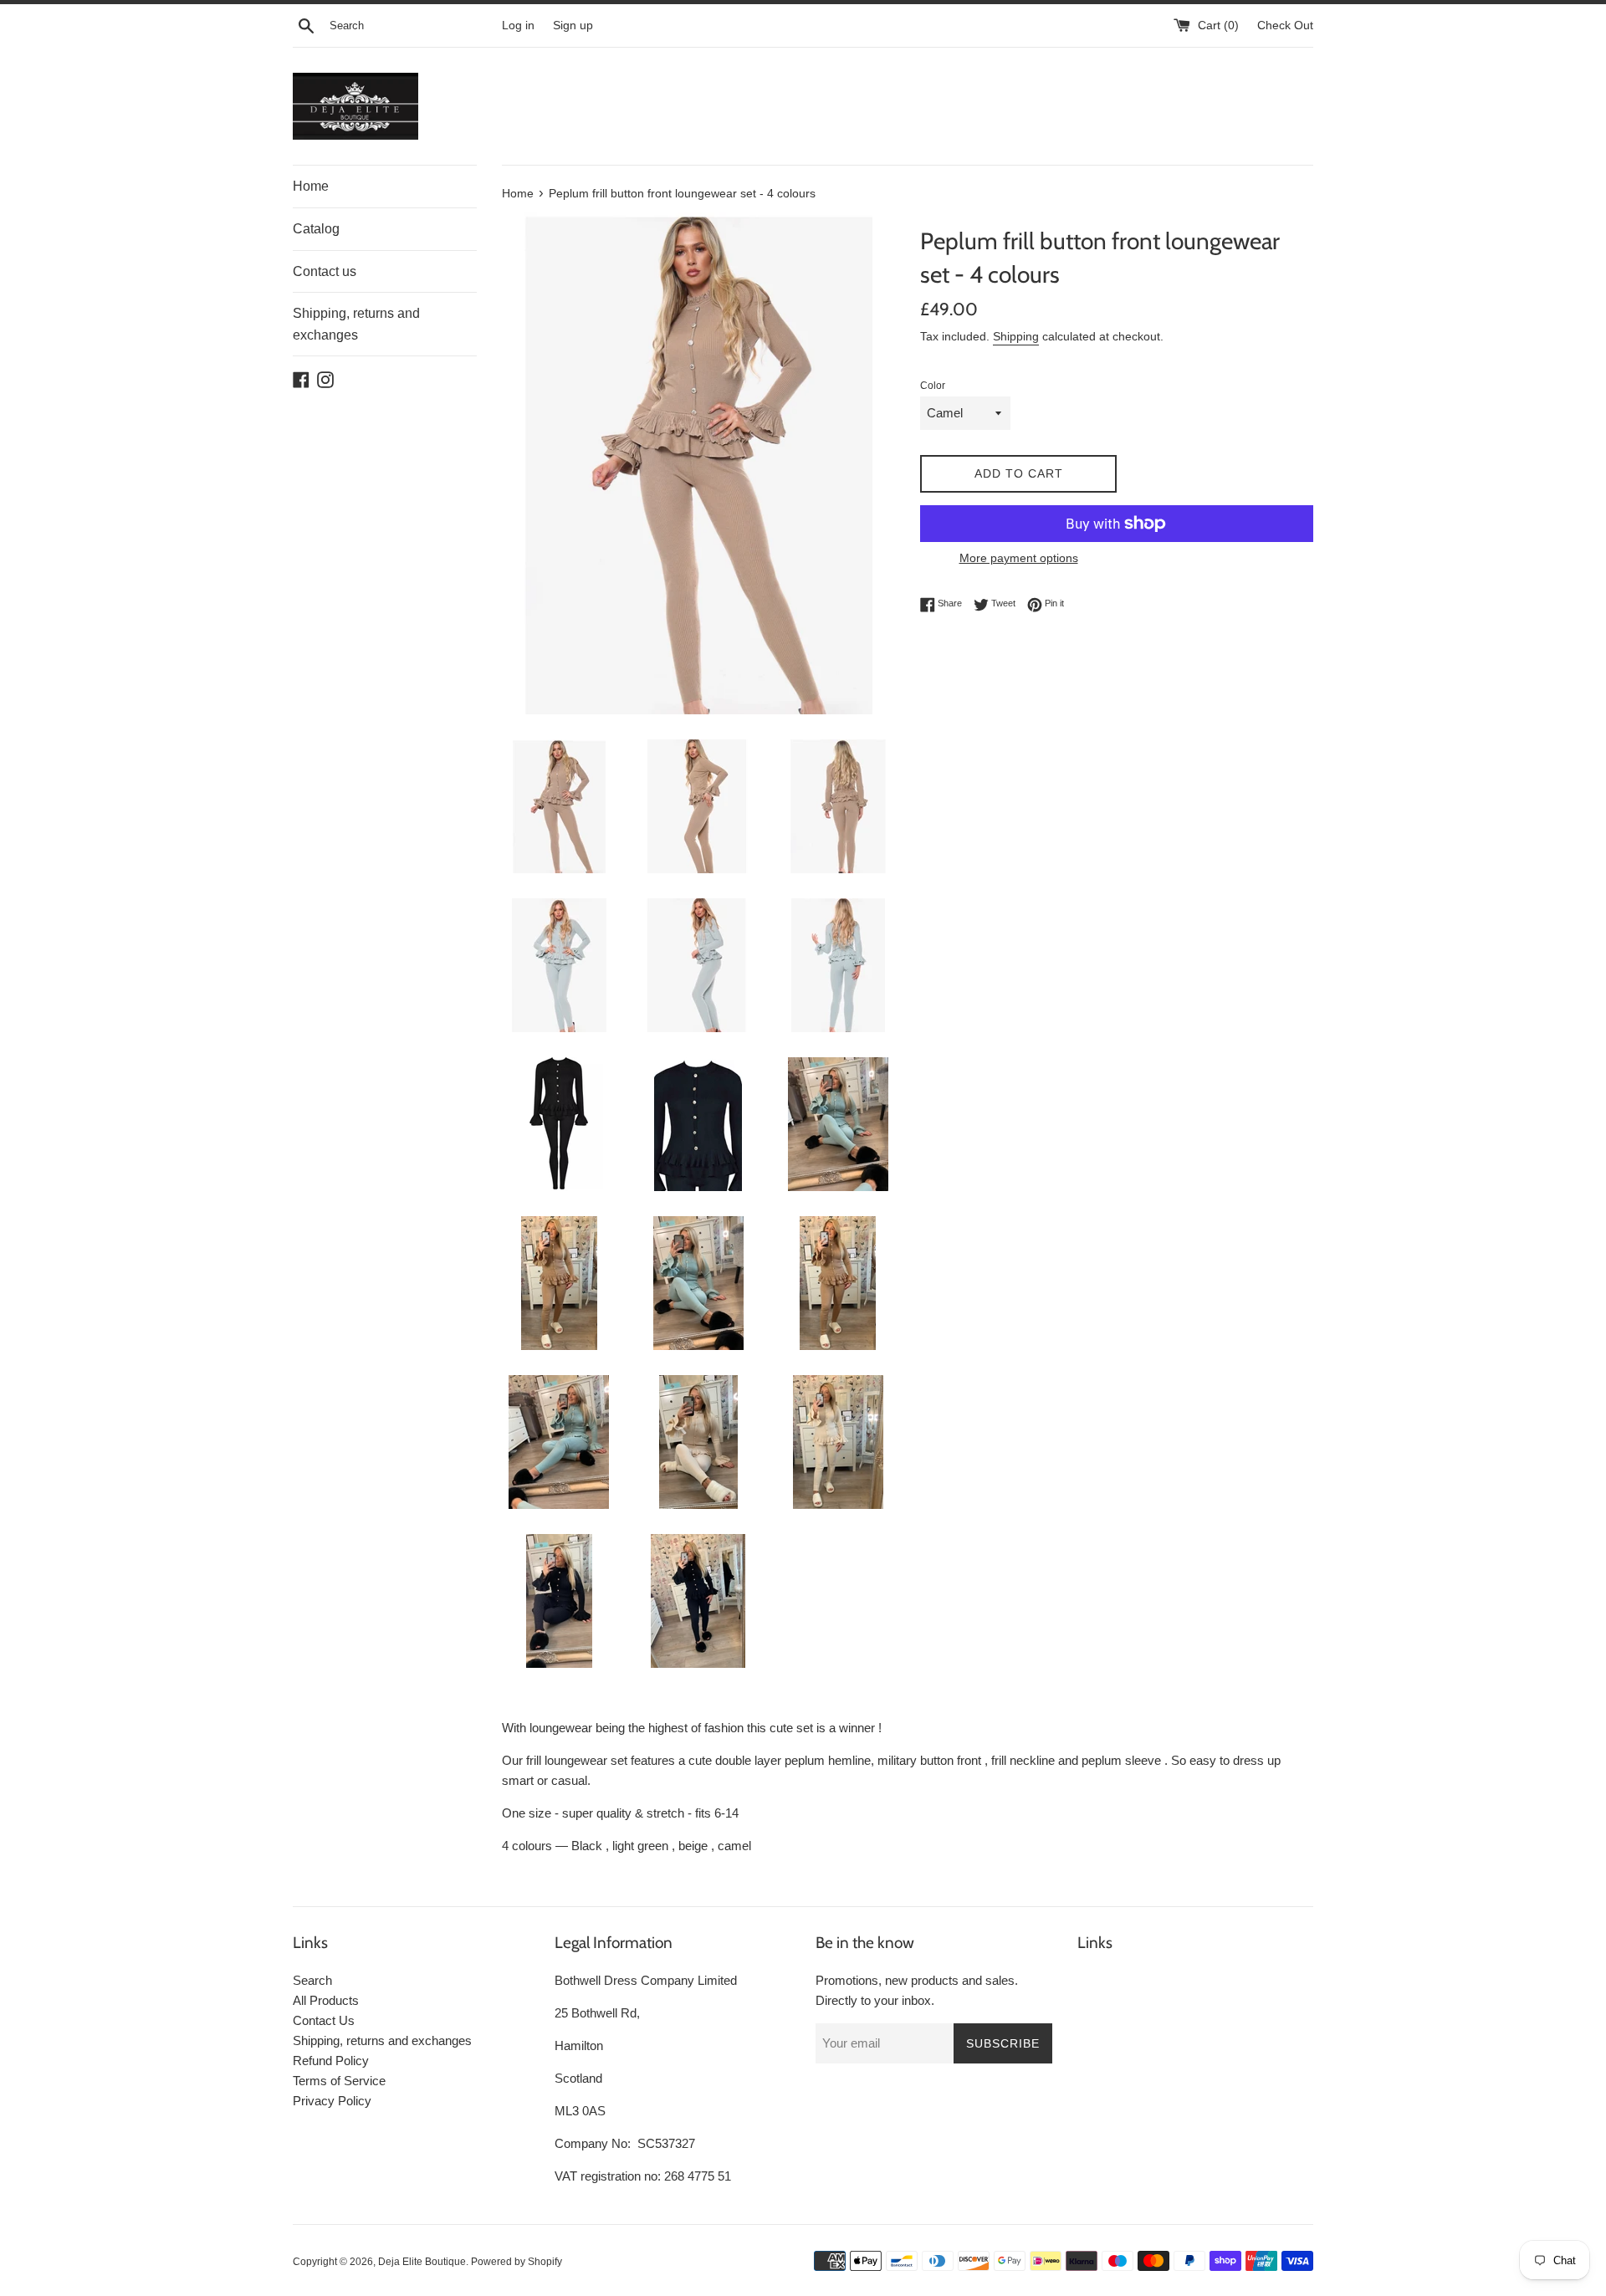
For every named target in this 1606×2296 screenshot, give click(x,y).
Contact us (325, 271)
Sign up (573, 26)
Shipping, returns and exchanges (356, 324)
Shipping (1016, 336)
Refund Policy (331, 2061)
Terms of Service (339, 2081)
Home (311, 186)
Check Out (1285, 26)
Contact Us (324, 2020)
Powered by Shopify (517, 2262)
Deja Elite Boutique (422, 2262)
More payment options (1019, 558)
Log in (518, 26)
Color (933, 386)
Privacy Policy (332, 2101)
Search (312, 1980)
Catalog (316, 229)
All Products (326, 2000)
